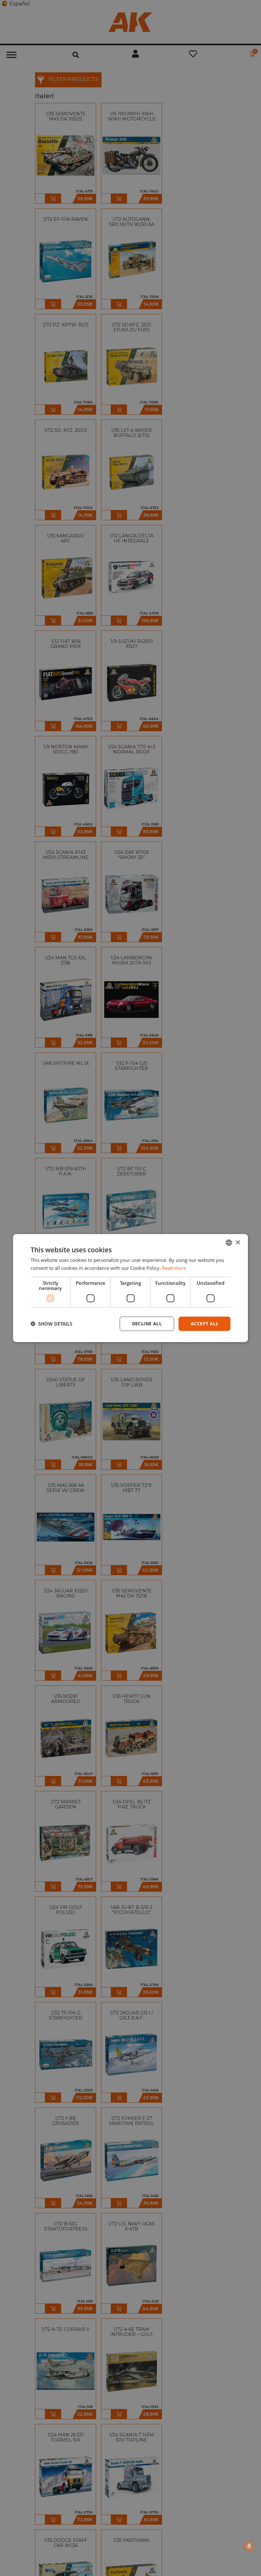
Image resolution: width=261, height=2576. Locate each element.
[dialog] (130, 1288)
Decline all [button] (147, 1324)
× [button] (238, 1242)
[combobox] (229, 1243)
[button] (51, 1324)
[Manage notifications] (249, 2546)
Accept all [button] (205, 1324)
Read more (174, 1268)
